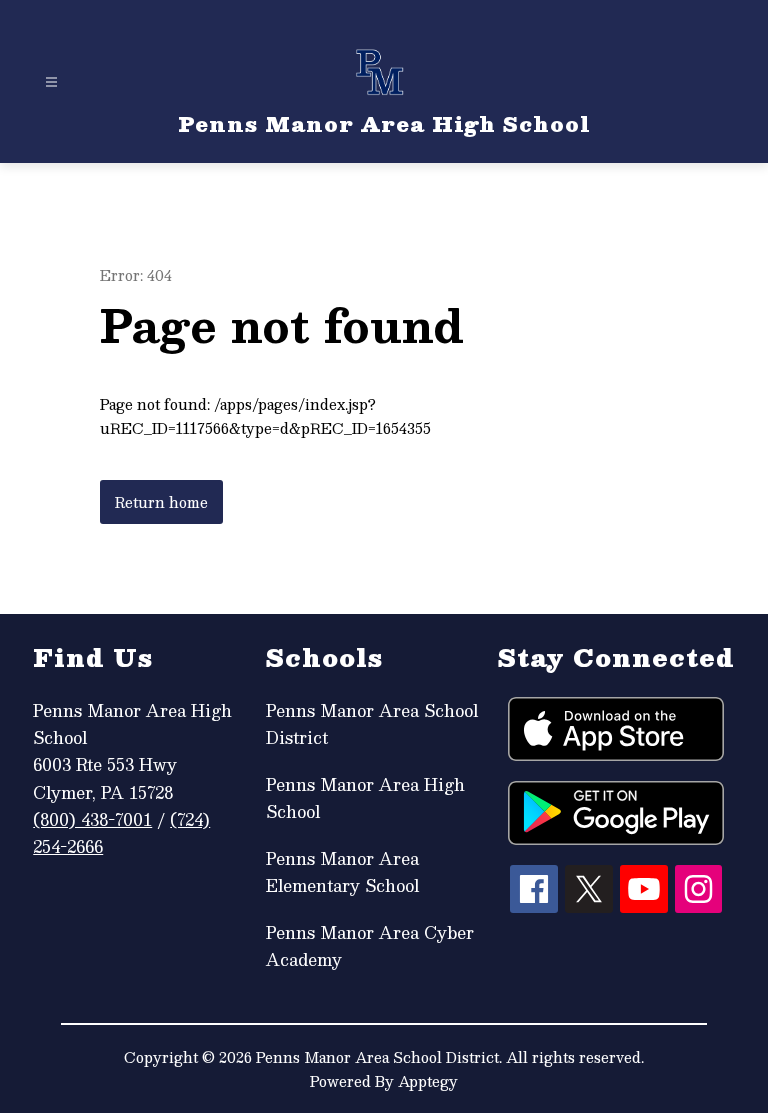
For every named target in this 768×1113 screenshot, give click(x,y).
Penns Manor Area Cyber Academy (370, 946)
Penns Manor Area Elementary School (342, 872)
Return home (161, 502)
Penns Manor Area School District (372, 724)
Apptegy (428, 1081)
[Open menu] (51, 82)
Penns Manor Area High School (365, 798)
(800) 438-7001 (92, 819)
